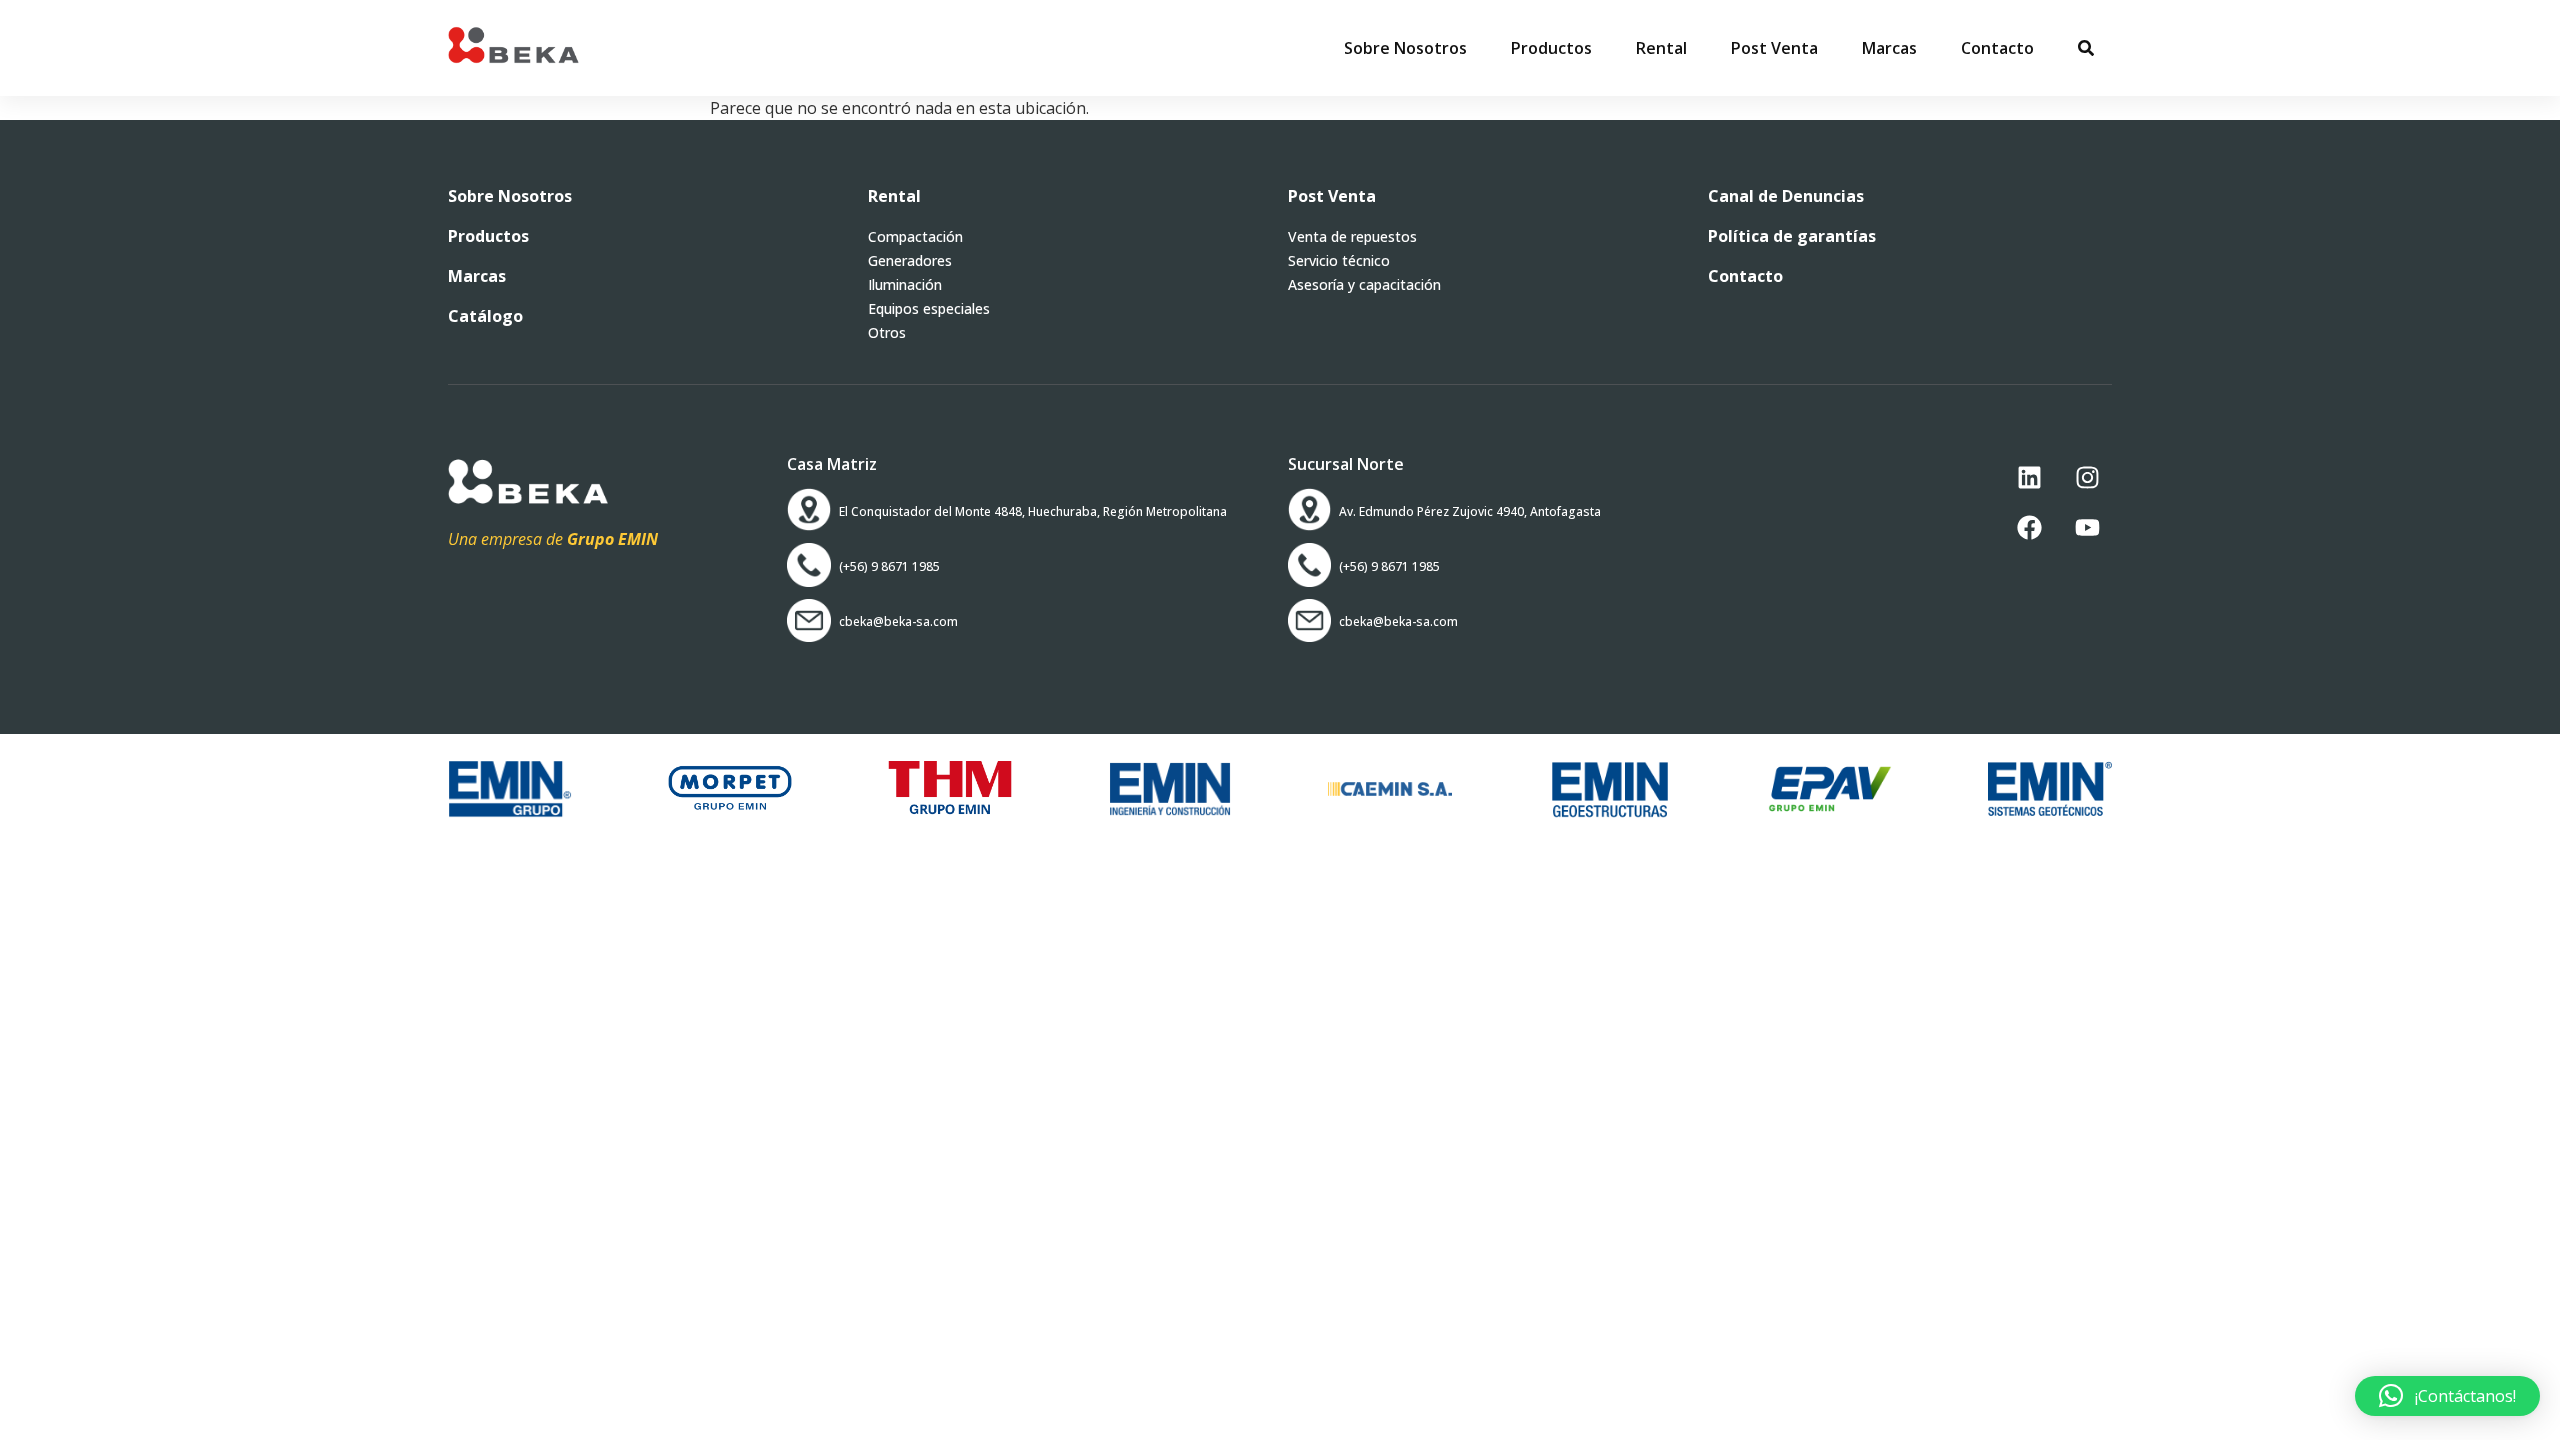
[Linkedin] (2029, 477)
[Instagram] (2087, 477)
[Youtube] (2087, 527)
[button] (1551, 48)
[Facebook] (2029, 527)
